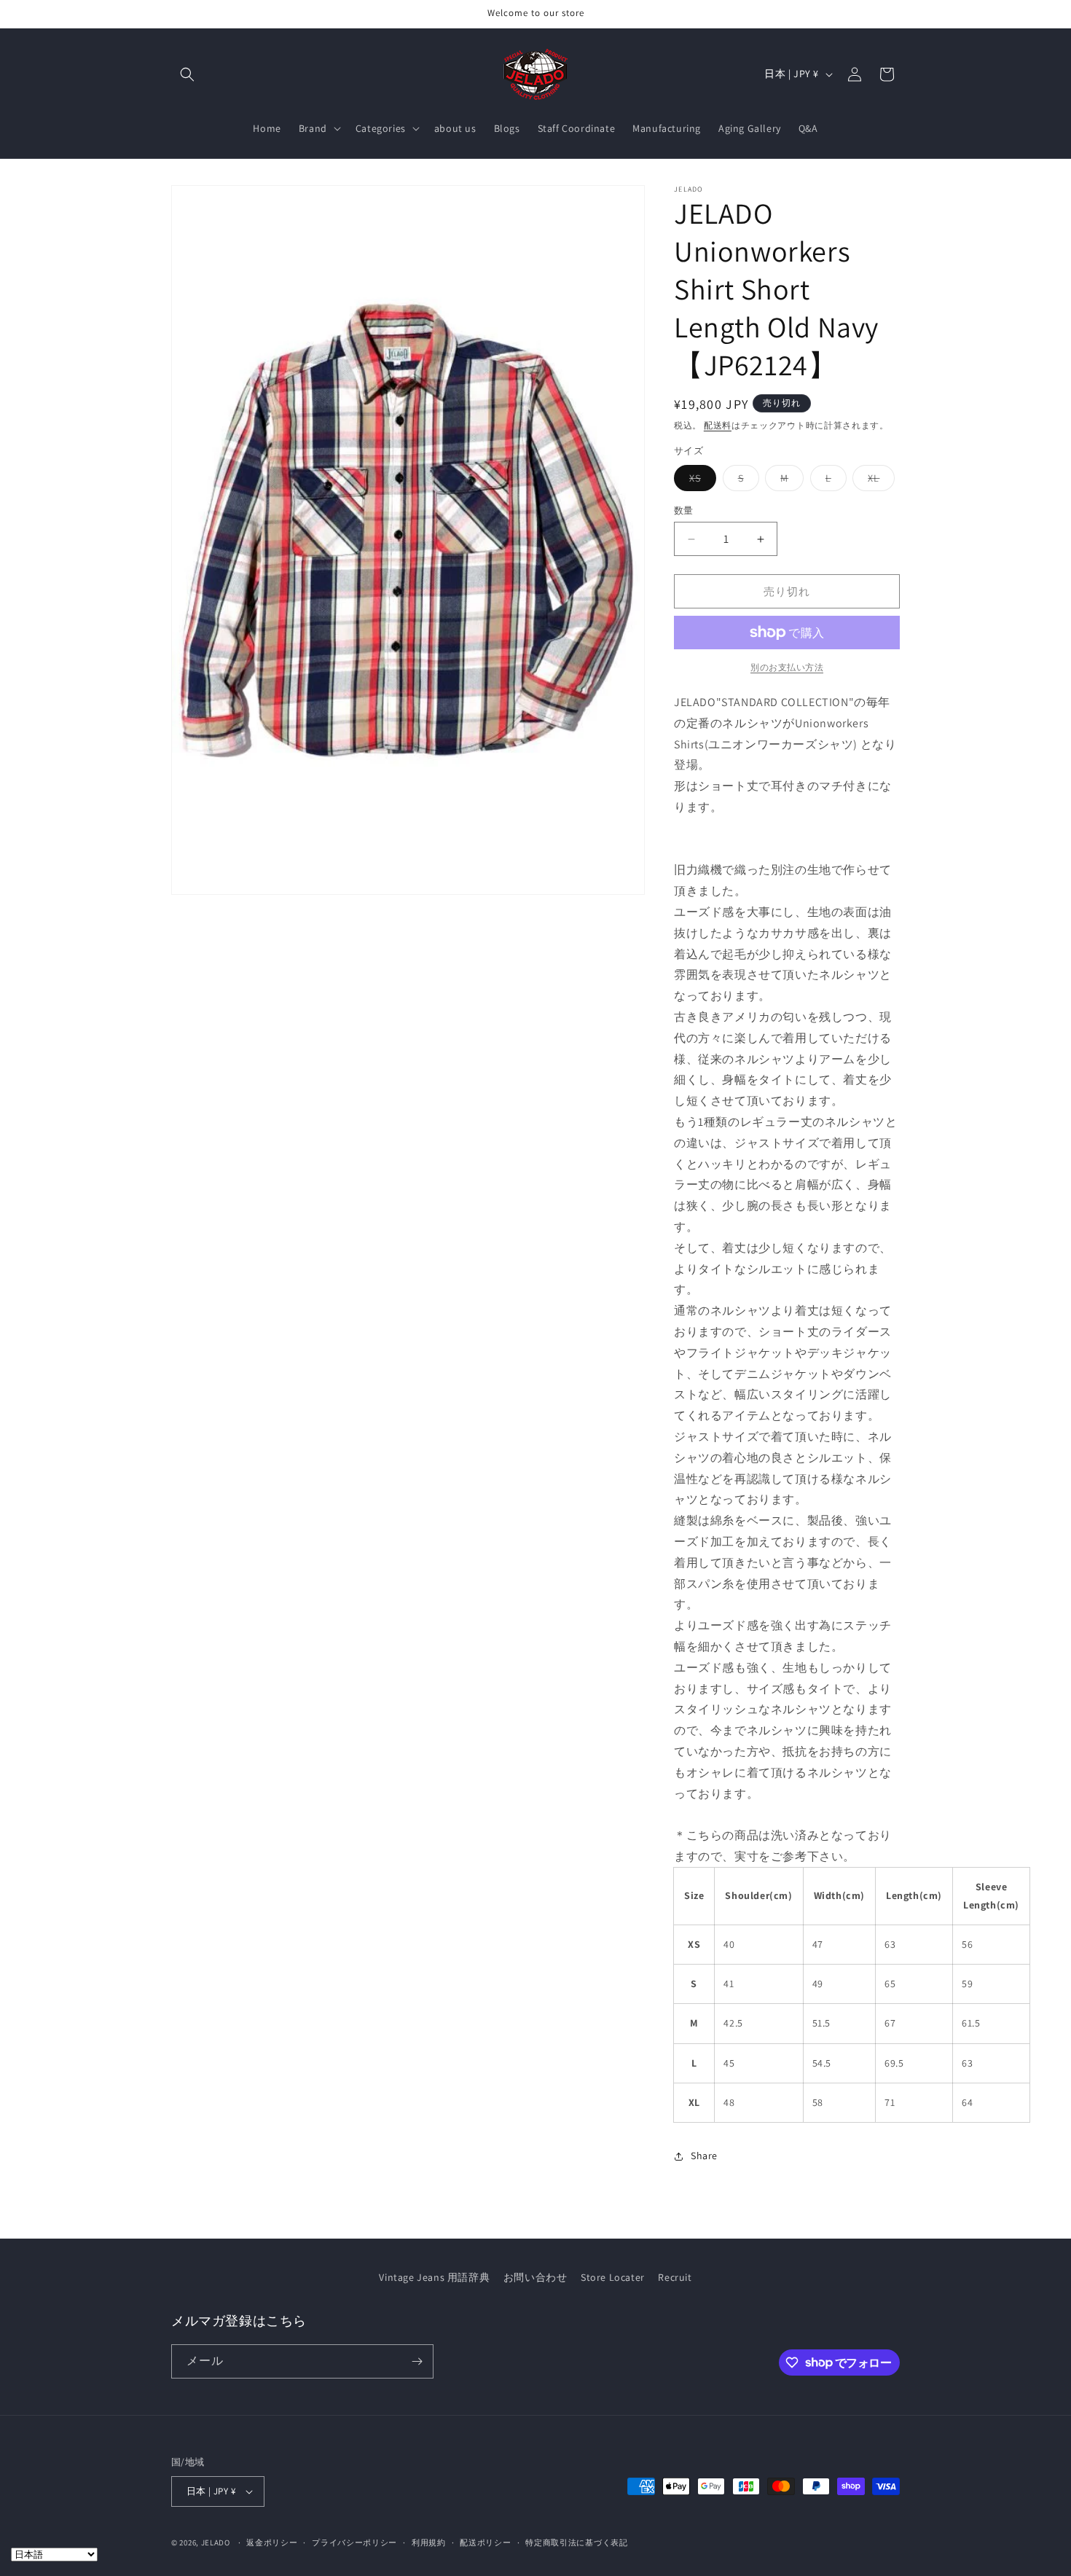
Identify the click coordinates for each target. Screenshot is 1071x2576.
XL (879, 481)
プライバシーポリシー (354, 2542)
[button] (187, 74)
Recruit (675, 2277)
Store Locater (613, 2277)
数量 (684, 510)
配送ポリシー (485, 2542)
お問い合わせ (535, 2277)
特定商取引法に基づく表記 (576, 2542)
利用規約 (429, 2542)
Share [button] (704, 2156)
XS (700, 481)
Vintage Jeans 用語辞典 (434, 2277)
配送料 (718, 425)
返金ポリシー (272, 2542)
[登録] (417, 2361)
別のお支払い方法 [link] (787, 667)
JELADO (216, 2542)
